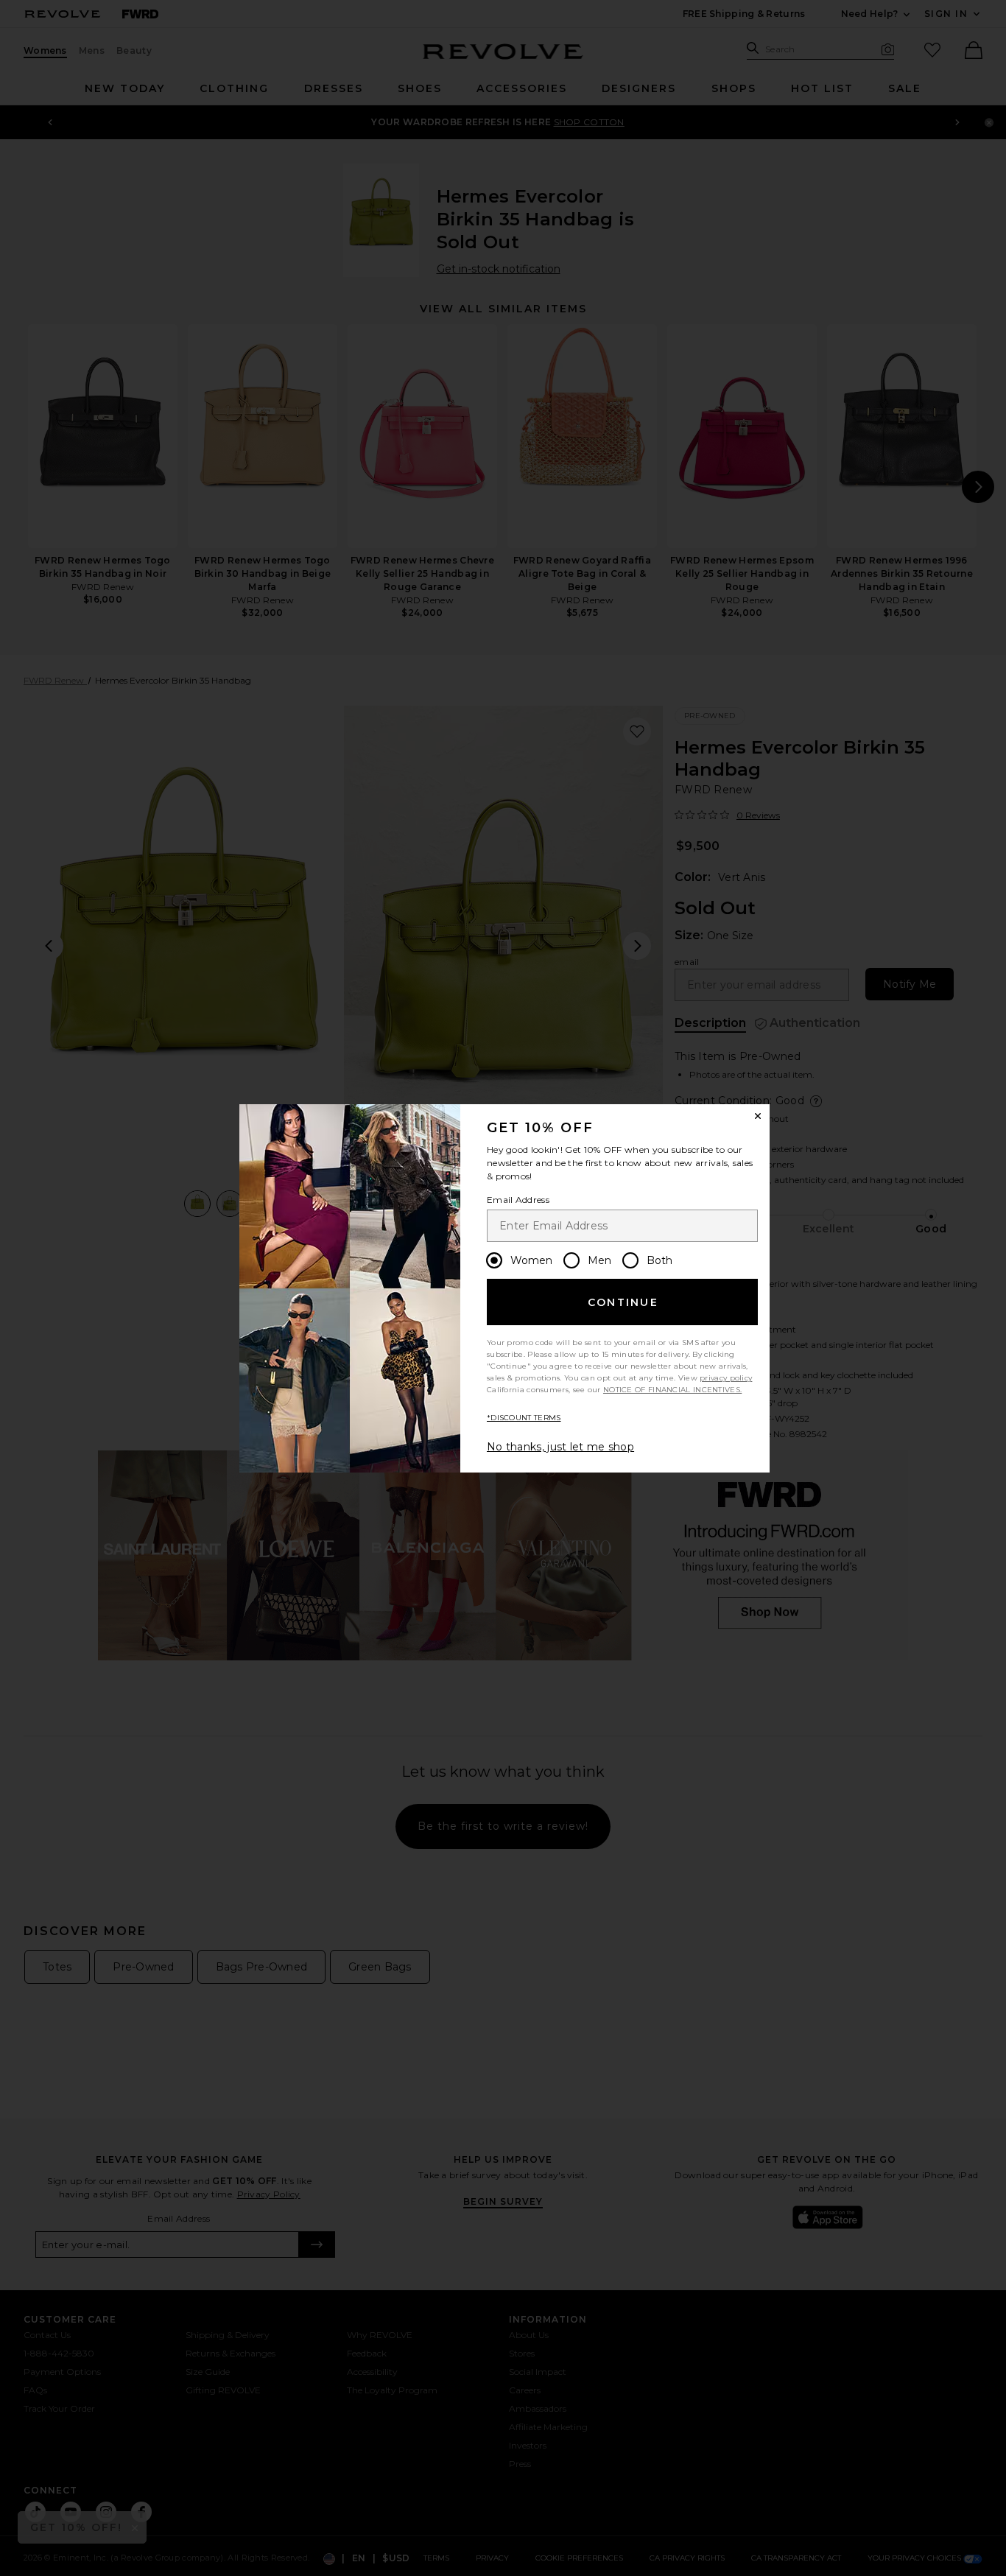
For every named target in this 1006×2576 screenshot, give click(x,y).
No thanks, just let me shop (560, 1447)
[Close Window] (758, 1116)
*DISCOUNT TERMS (524, 1418)
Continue (623, 1302)
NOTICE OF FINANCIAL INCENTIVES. (672, 1390)
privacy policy (726, 1378)
